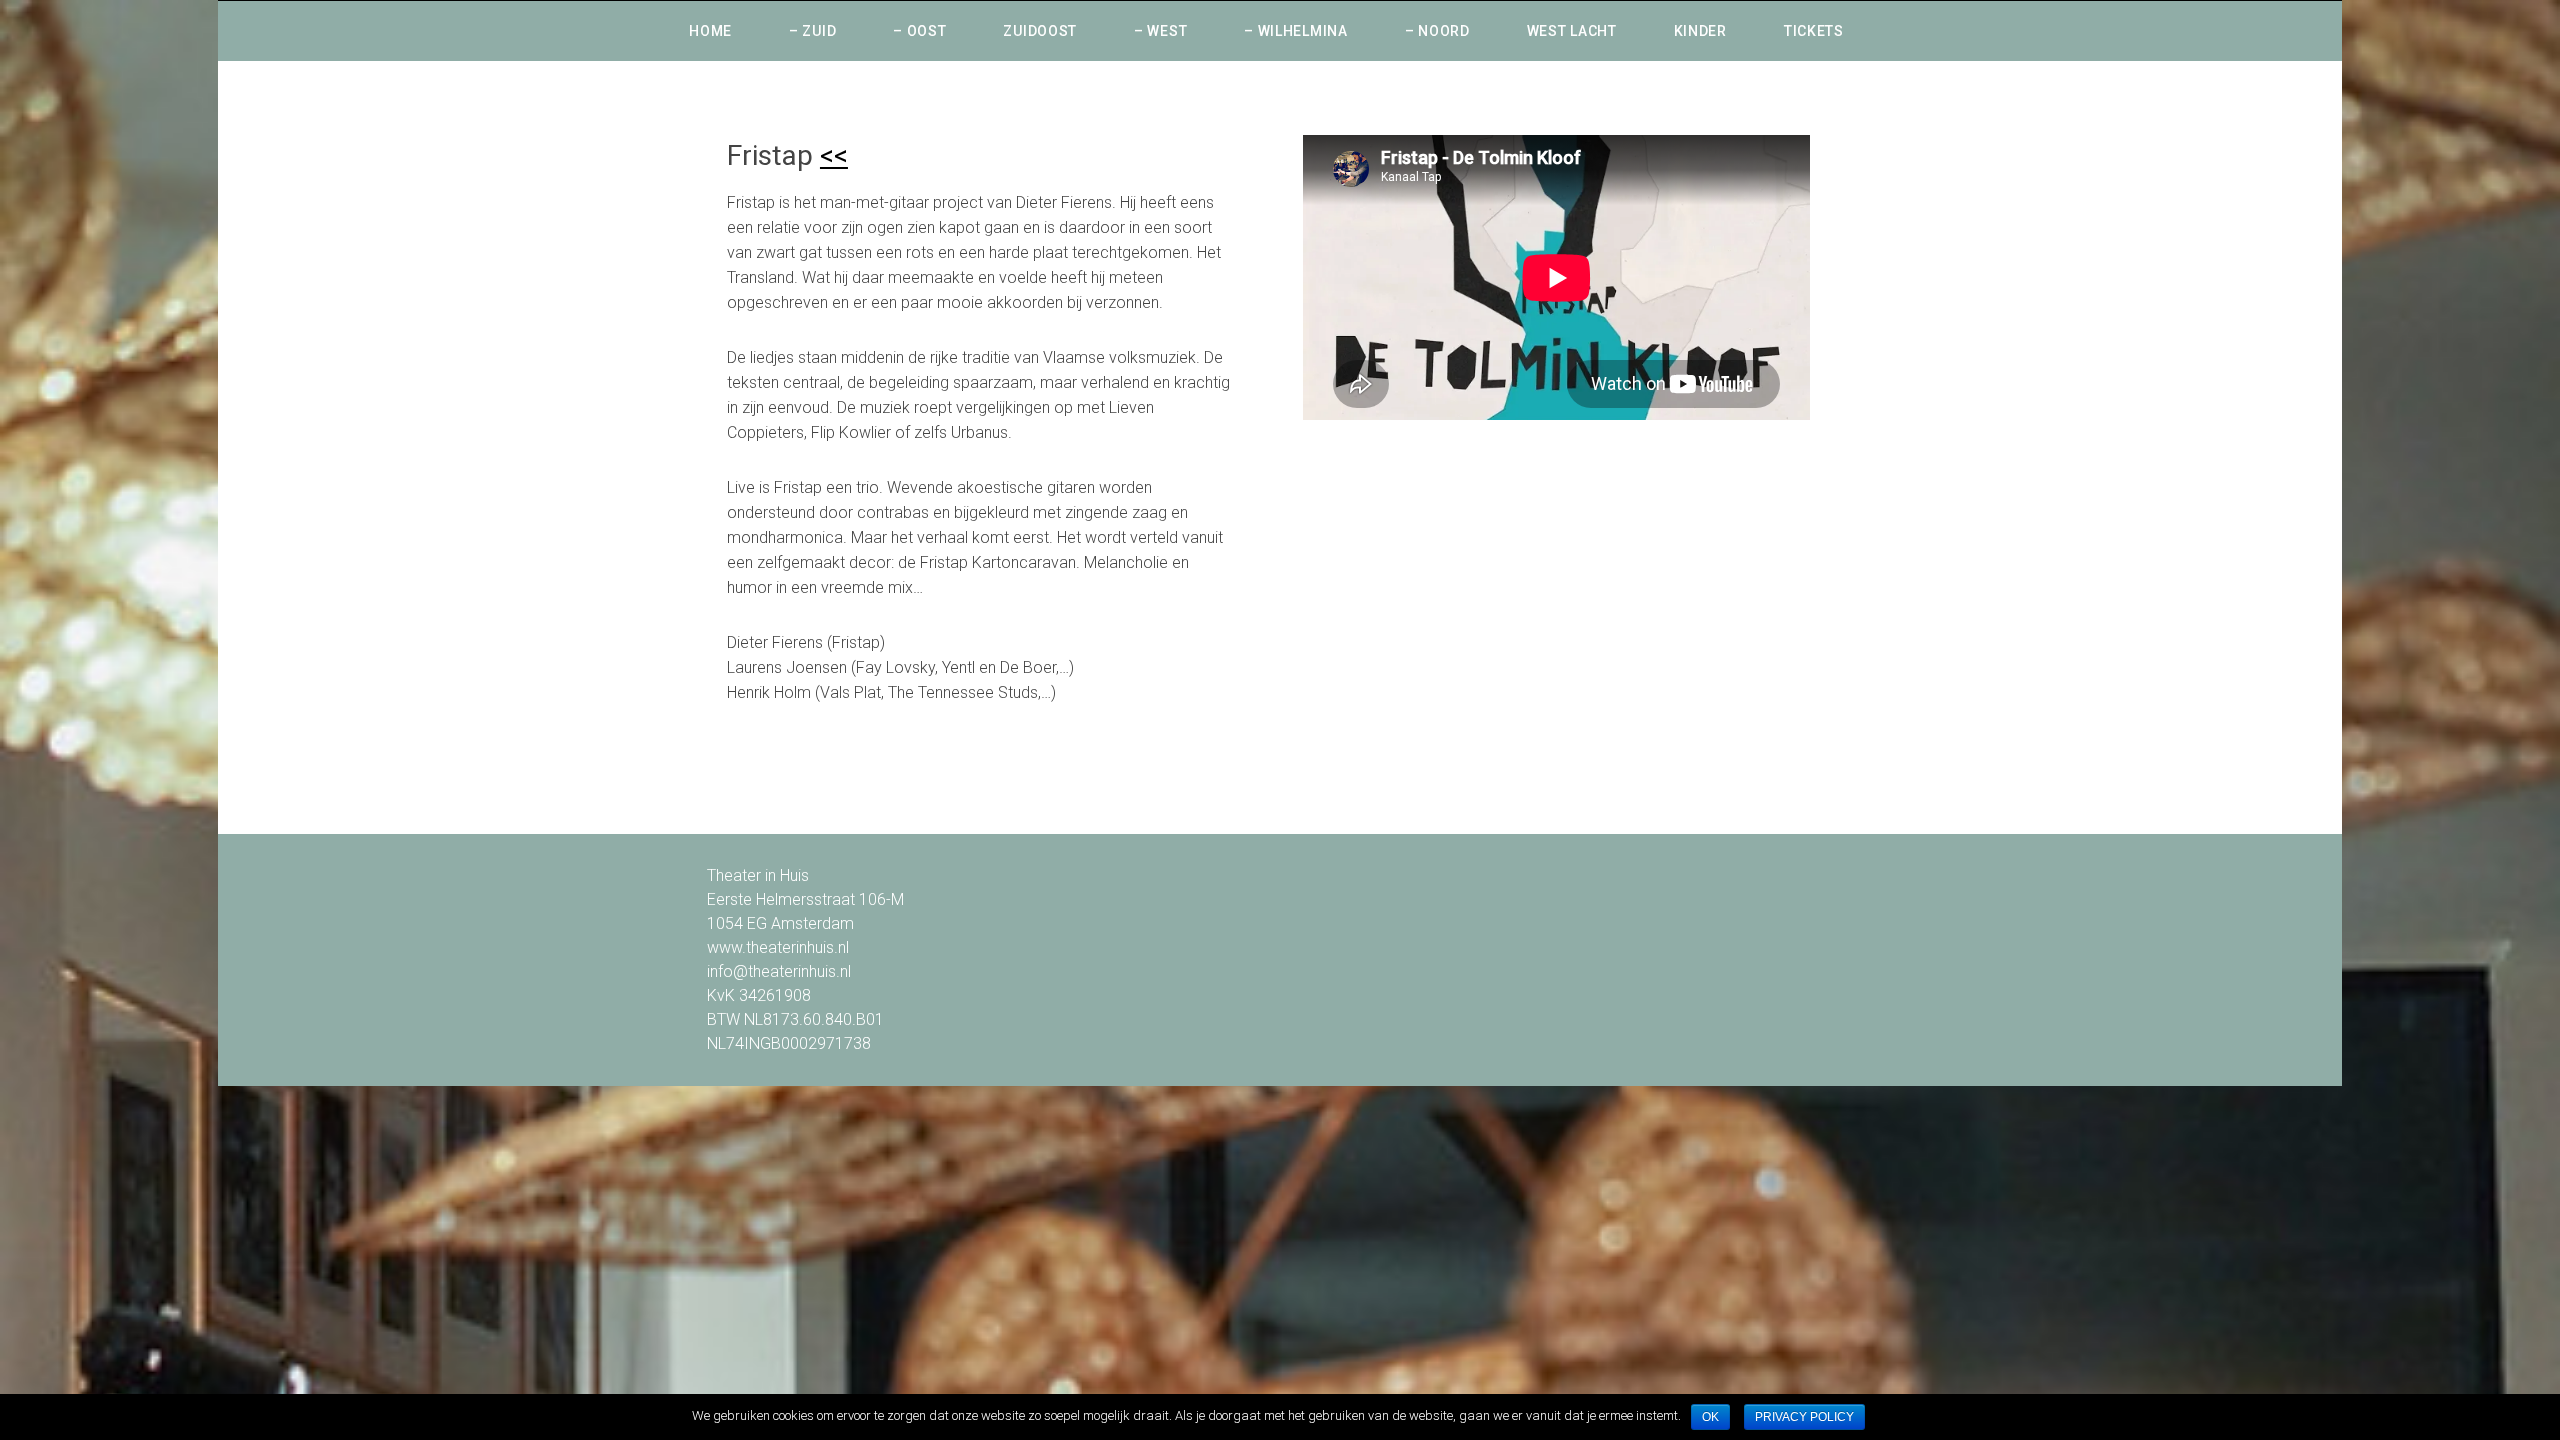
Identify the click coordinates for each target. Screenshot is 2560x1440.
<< (834, 155)
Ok (1710, 1417)
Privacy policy (1804, 1417)
